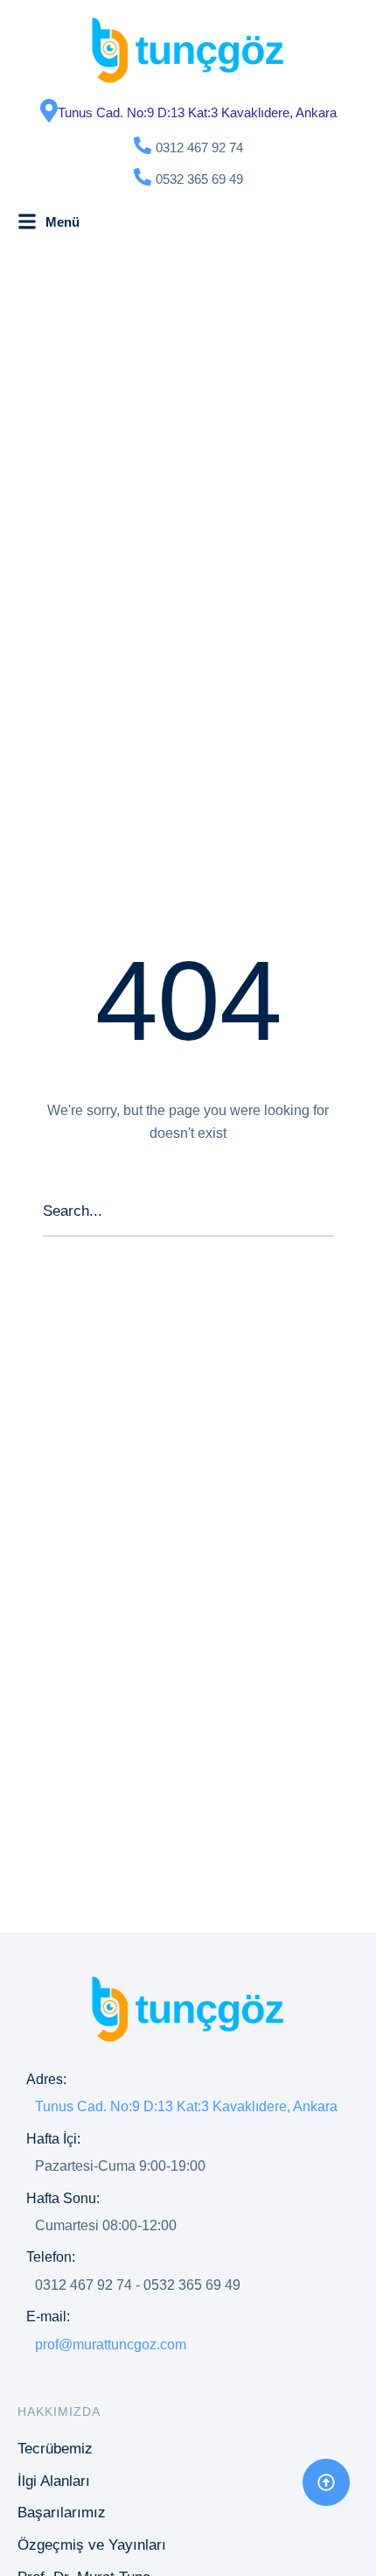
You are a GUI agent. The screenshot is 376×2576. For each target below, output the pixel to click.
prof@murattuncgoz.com (111, 2344)
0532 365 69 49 (199, 179)
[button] (326, 2482)
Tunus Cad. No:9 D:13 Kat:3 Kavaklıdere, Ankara (197, 112)
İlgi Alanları (54, 2481)
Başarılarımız (62, 2513)
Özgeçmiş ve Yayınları (92, 2545)
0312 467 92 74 (199, 147)
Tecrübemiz (55, 2449)
